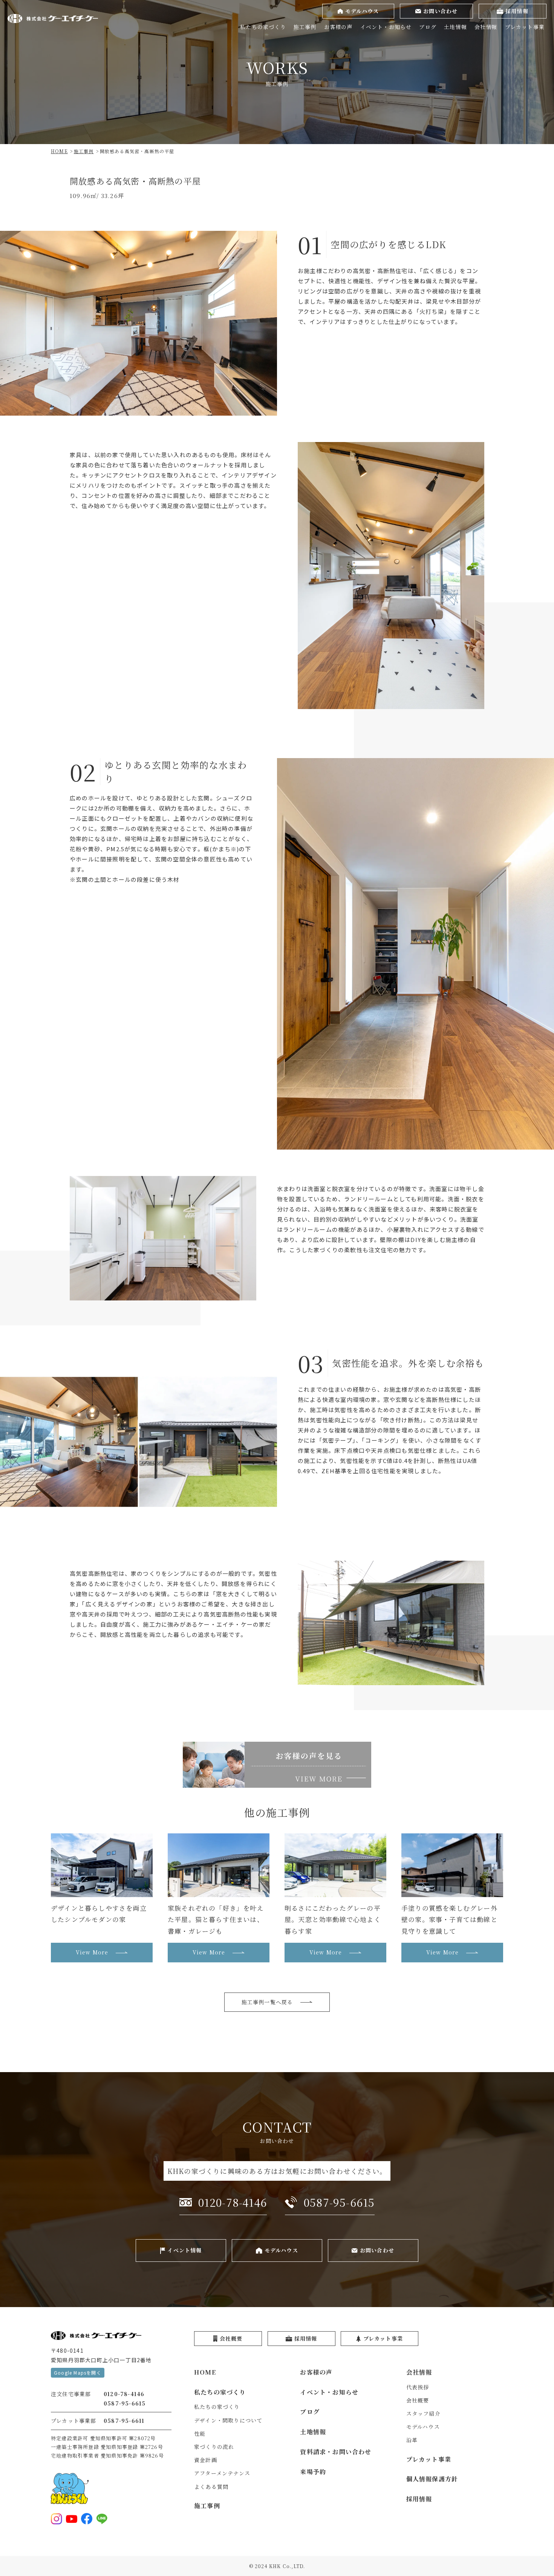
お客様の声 (338, 27)
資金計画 (206, 2460)
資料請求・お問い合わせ (336, 2452)
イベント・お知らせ (386, 27)
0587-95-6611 (124, 2421)
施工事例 (305, 27)
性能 (200, 2433)
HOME (205, 2372)
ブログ (428, 27)
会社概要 (418, 2400)
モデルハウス (423, 2427)
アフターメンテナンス (222, 2473)
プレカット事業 (525, 27)
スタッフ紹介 (423, 2413)
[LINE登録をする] (102, 2519)
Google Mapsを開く (78, 2373)
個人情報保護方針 (432, 2479)
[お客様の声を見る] (277, 1765)
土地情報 (455, 27)
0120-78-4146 (124, 2394)
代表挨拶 (418, 2387)
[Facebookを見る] (87, 2519)
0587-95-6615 (125, 2403)
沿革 (412, 2440)
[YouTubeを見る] (72, 2519)
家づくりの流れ (214, 2447)
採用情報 (419, 2499)
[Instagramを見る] (57, 2519)
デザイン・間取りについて (228, 2420)
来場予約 (313, 2472)
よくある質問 (211, 2487)
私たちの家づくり (263, 27)
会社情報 (486, 27)
